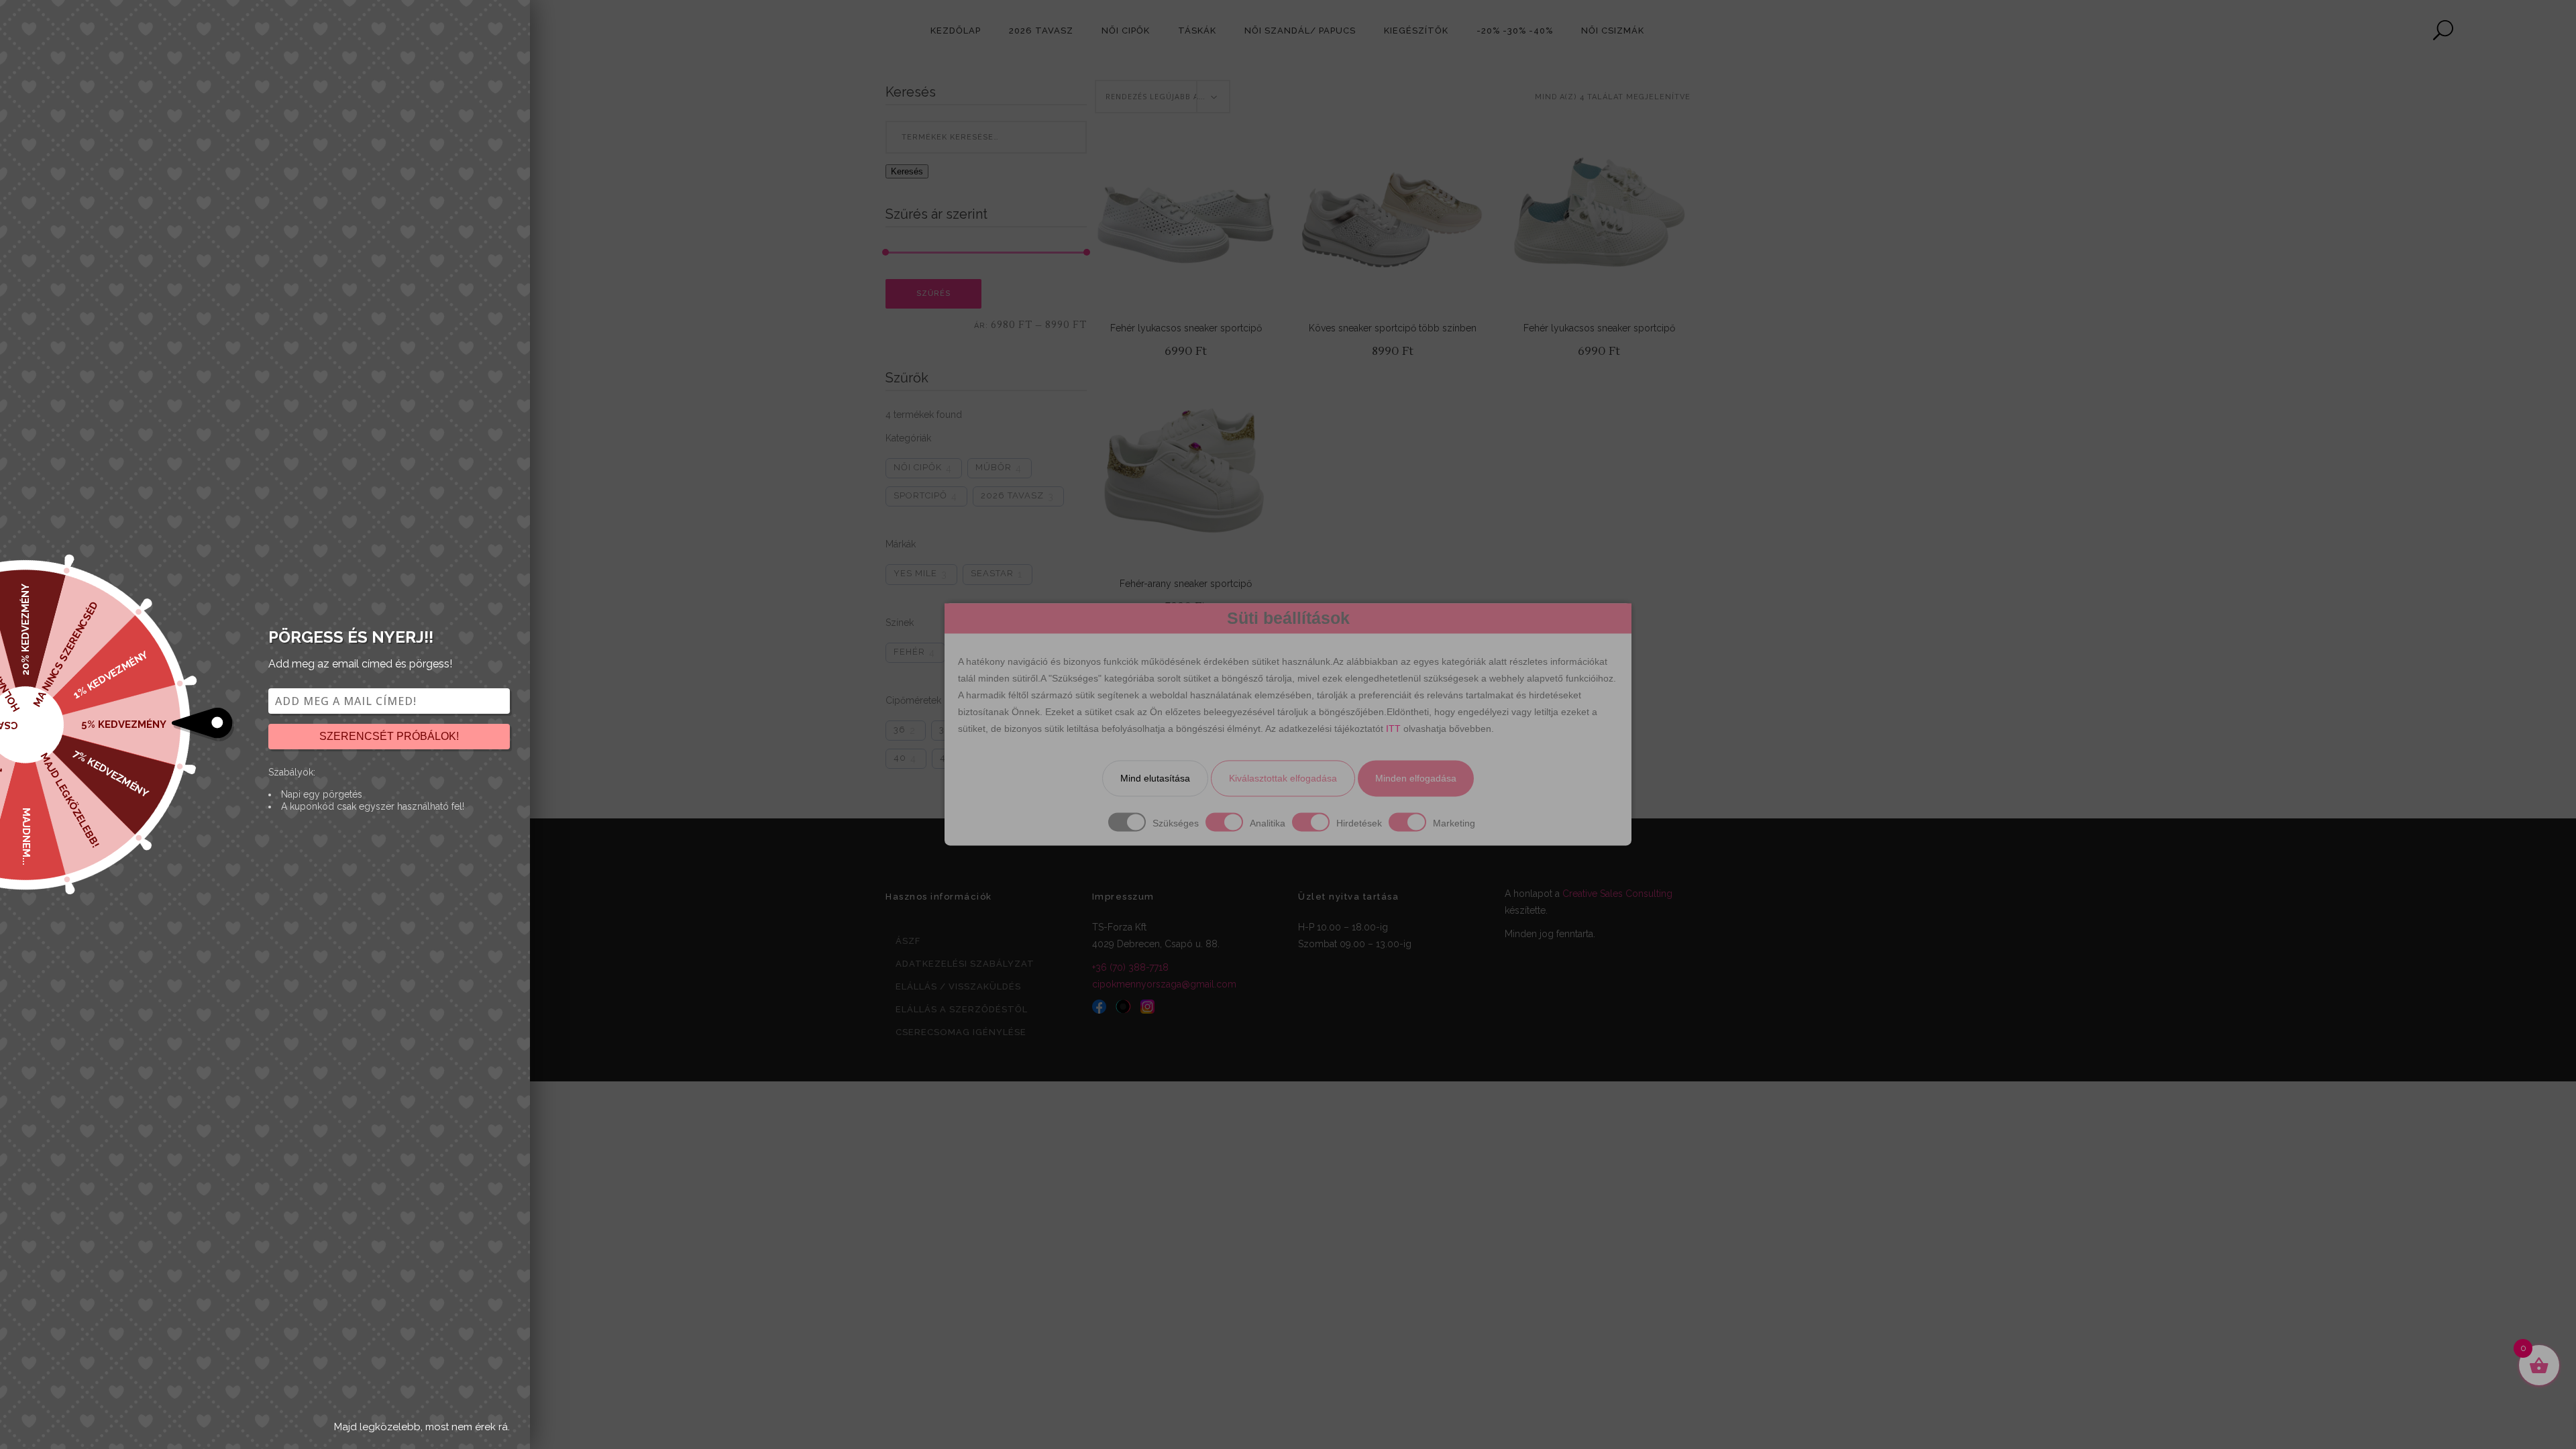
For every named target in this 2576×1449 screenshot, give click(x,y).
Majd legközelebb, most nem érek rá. (422, 1427)
